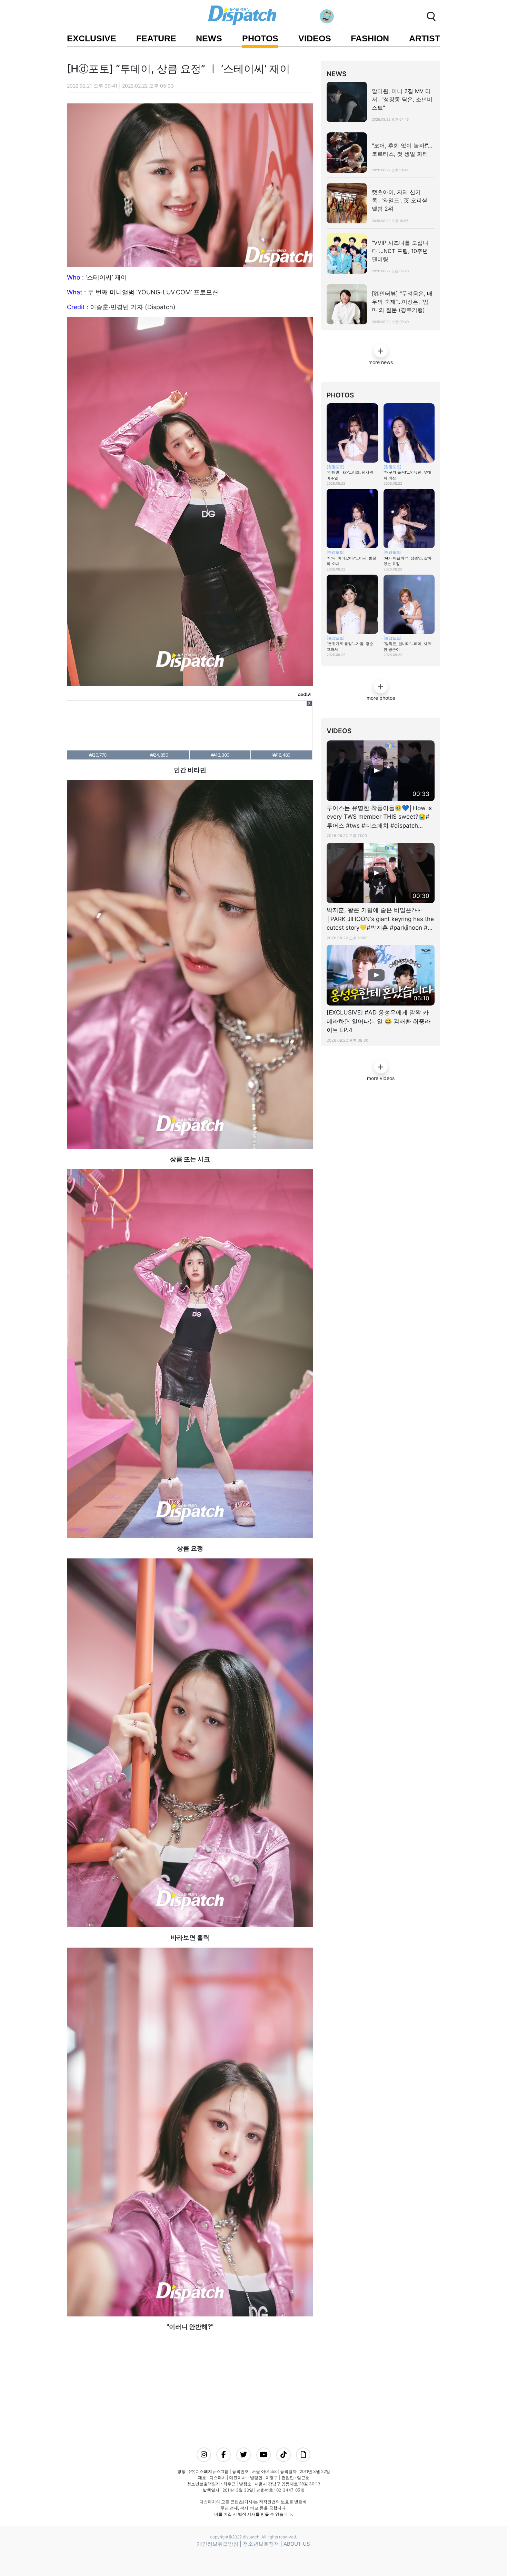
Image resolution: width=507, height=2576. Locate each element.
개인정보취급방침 (218, 2544)
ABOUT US (297, 2544)
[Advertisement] (188, 2380)
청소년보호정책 (261, 2544)
